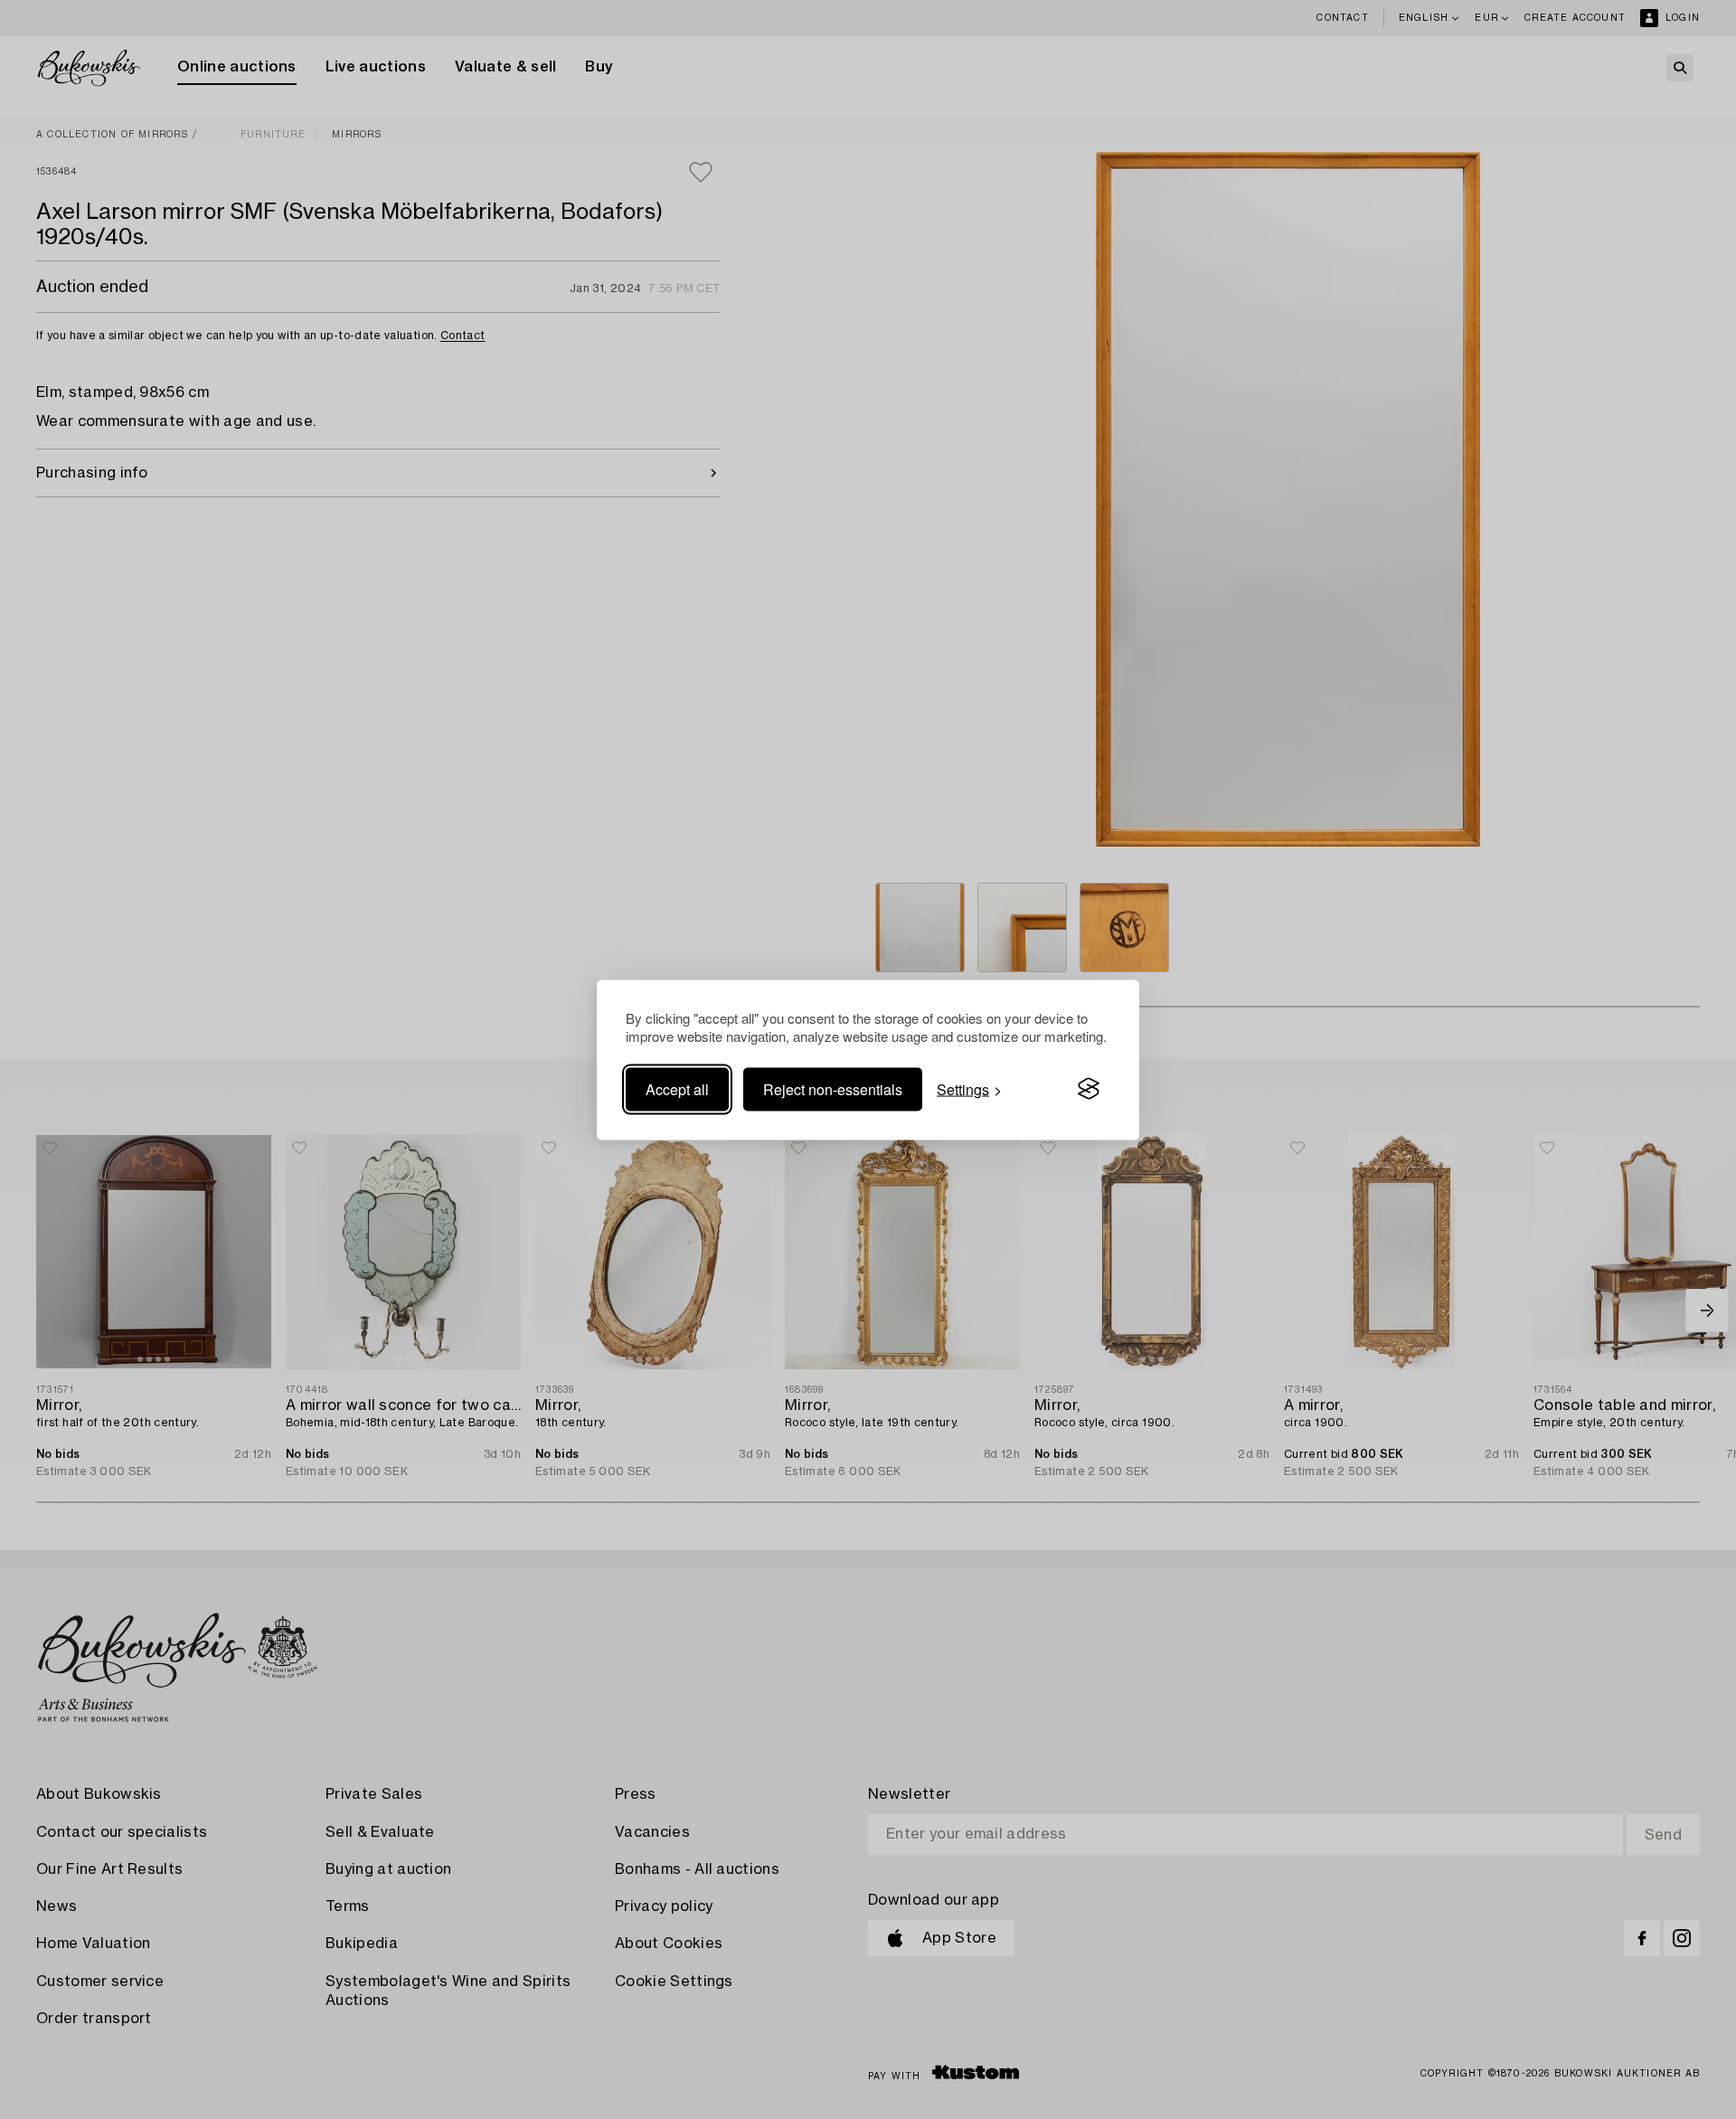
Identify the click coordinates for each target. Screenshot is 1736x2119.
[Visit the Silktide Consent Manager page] (1089, 1089)
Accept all (677, 1088)
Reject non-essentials (833, 1088)
